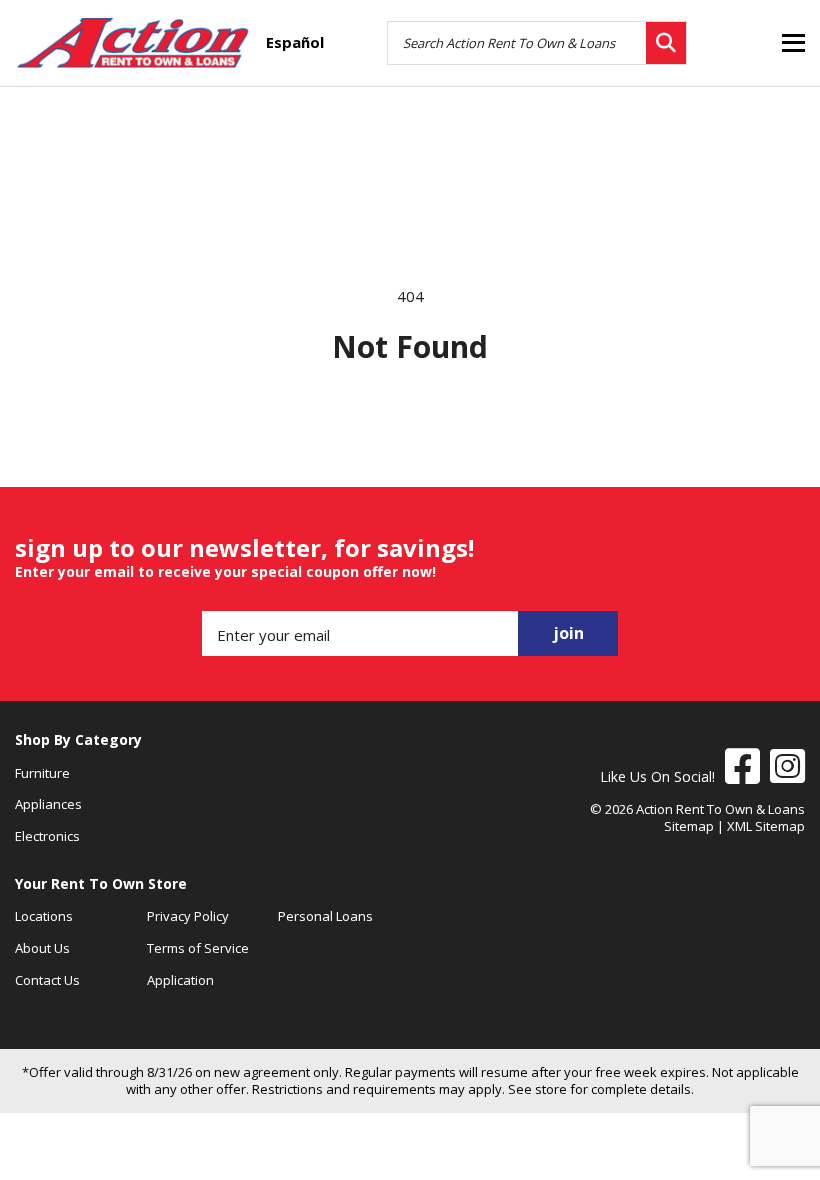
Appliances (48, 804)
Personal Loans (325, 916)
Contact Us (47, 980)
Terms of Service (198, 948)
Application (180, 980)
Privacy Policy (188, 916)
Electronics (47, 836)
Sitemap (689, 826)
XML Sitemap (766, 826)
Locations (44, 916)
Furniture (42, 773)
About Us (42, 948)
